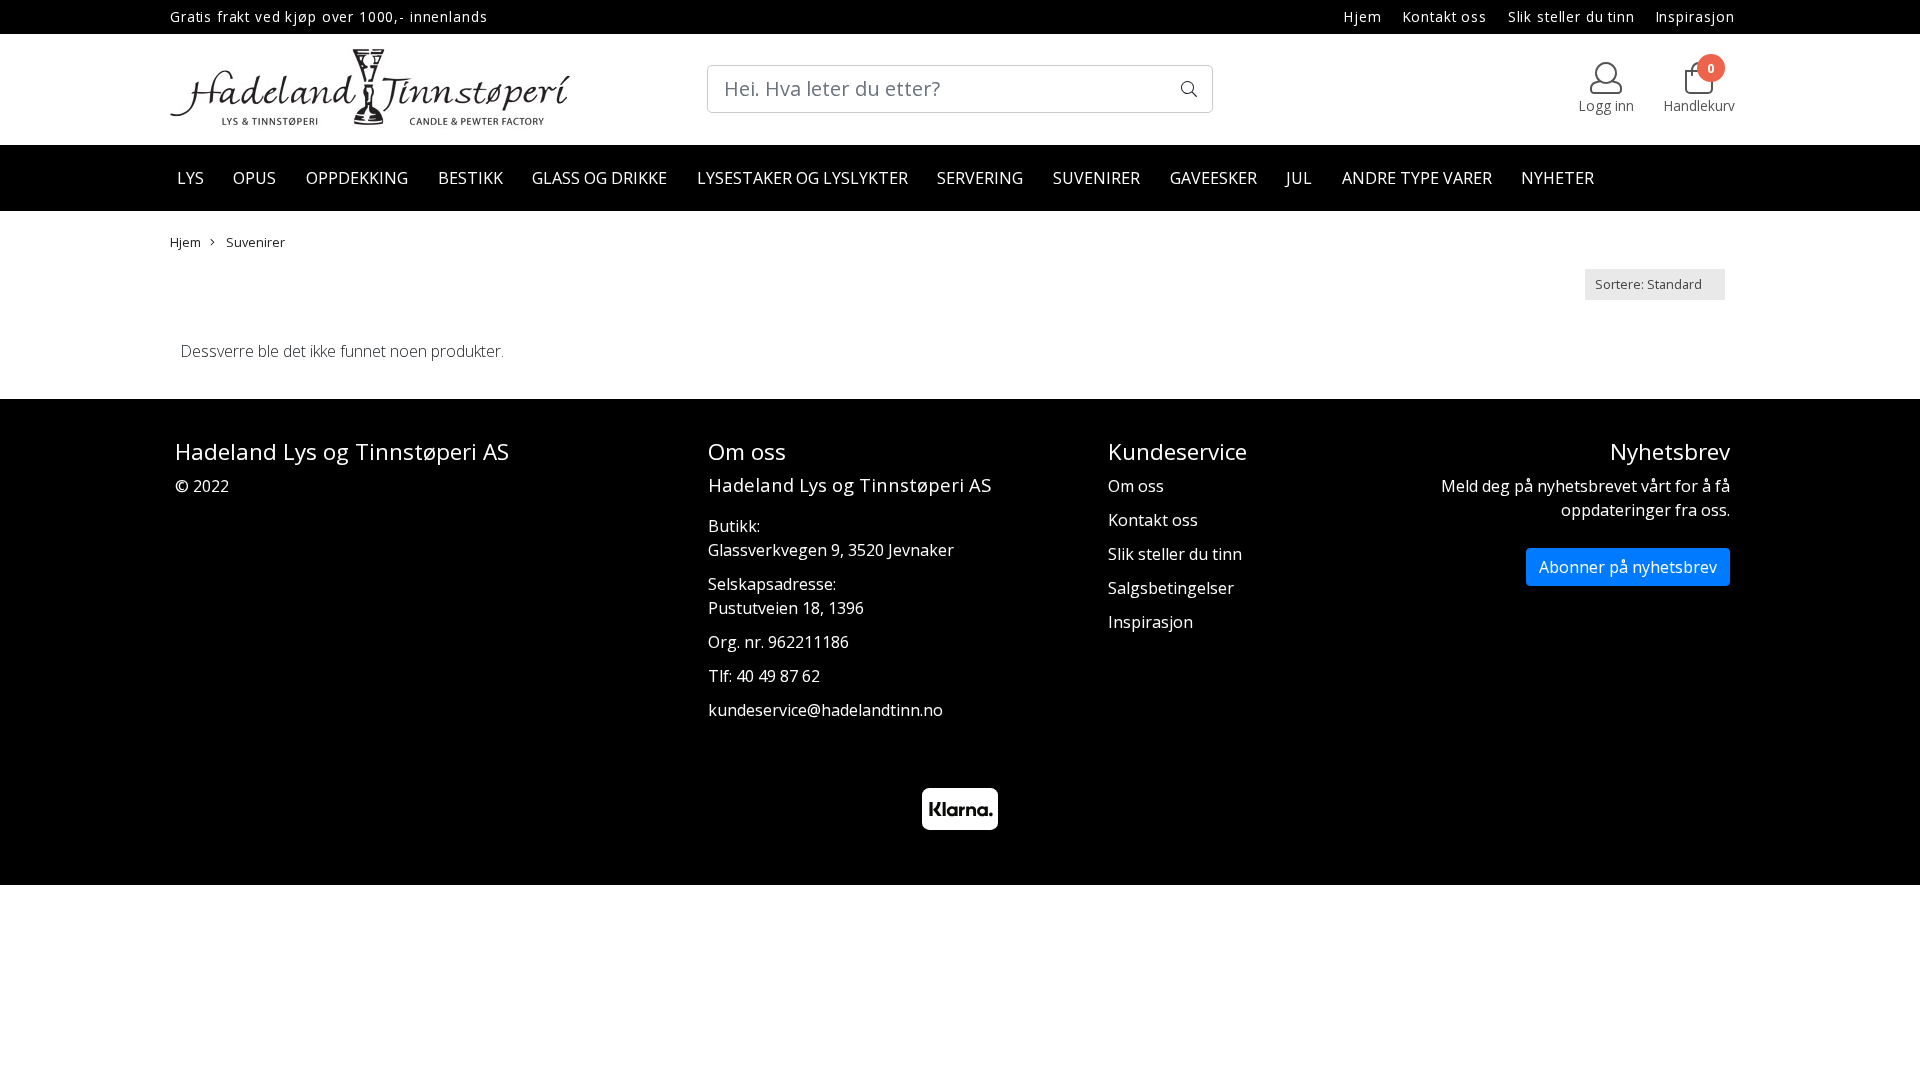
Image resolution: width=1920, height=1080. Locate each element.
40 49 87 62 (778, 676)
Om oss (1136, 486)
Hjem (1362, 16)
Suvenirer (1096, 178)
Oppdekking (357, 178)
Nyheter (1557, 178)
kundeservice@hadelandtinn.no (825, 710)
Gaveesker (1213, 178)
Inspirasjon (1695, 16)
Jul (1299, 178)
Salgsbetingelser (1171, 588)
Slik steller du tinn (1571, 16)
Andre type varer (1417, 178)
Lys (190, 178)
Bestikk (470, 178)
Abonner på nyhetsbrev (1628, 567)
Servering (980, 178)
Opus (254, 178)
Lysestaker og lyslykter (802, 178)
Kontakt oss (1445, 16)
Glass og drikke (599, 178)
